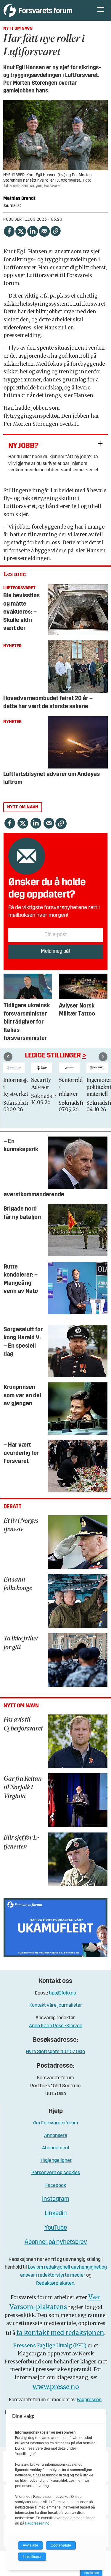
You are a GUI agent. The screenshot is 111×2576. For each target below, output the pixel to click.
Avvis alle (30, 2545)
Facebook (56, 2186)
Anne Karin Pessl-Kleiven (56, 2026)
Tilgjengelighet (56, 2161)
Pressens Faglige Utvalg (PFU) (50, 2346)
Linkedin (56, 2213)
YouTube (56, 2228)
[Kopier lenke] (56, 231)
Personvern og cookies (56, 2173)
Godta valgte (61, 2545)
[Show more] (100, 443)
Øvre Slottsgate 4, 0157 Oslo (55, 2052)
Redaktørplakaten (55, 2283)
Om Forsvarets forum (56, 2123)
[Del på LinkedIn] (33, 230)
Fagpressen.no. (38, 2523)
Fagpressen (89, 2400)
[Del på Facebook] (9, 230)
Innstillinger (91, 2573)
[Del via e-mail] (44, 230)
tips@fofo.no (62, 1993)
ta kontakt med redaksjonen (60, 2333)
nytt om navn (23, 807)
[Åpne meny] (101, 10)
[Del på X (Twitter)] (21, 230)
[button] (8, 1057)
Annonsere (56, 2136)
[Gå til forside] (45, 10)
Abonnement (56, 2148)
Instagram (56, 2199)
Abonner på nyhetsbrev (56, 2242)
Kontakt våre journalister (56, 2005)
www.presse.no (56, 2387)
